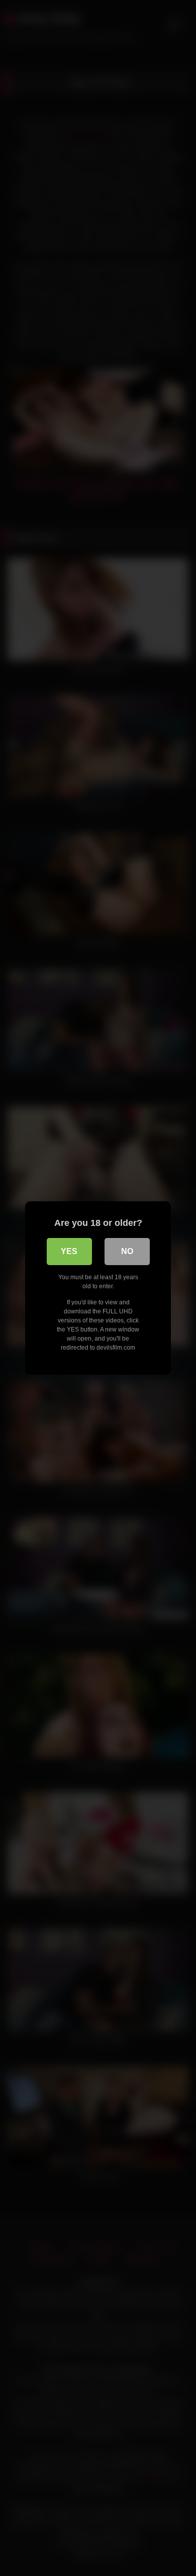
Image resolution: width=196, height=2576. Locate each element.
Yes (69, 1251)
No (127, 1251)
